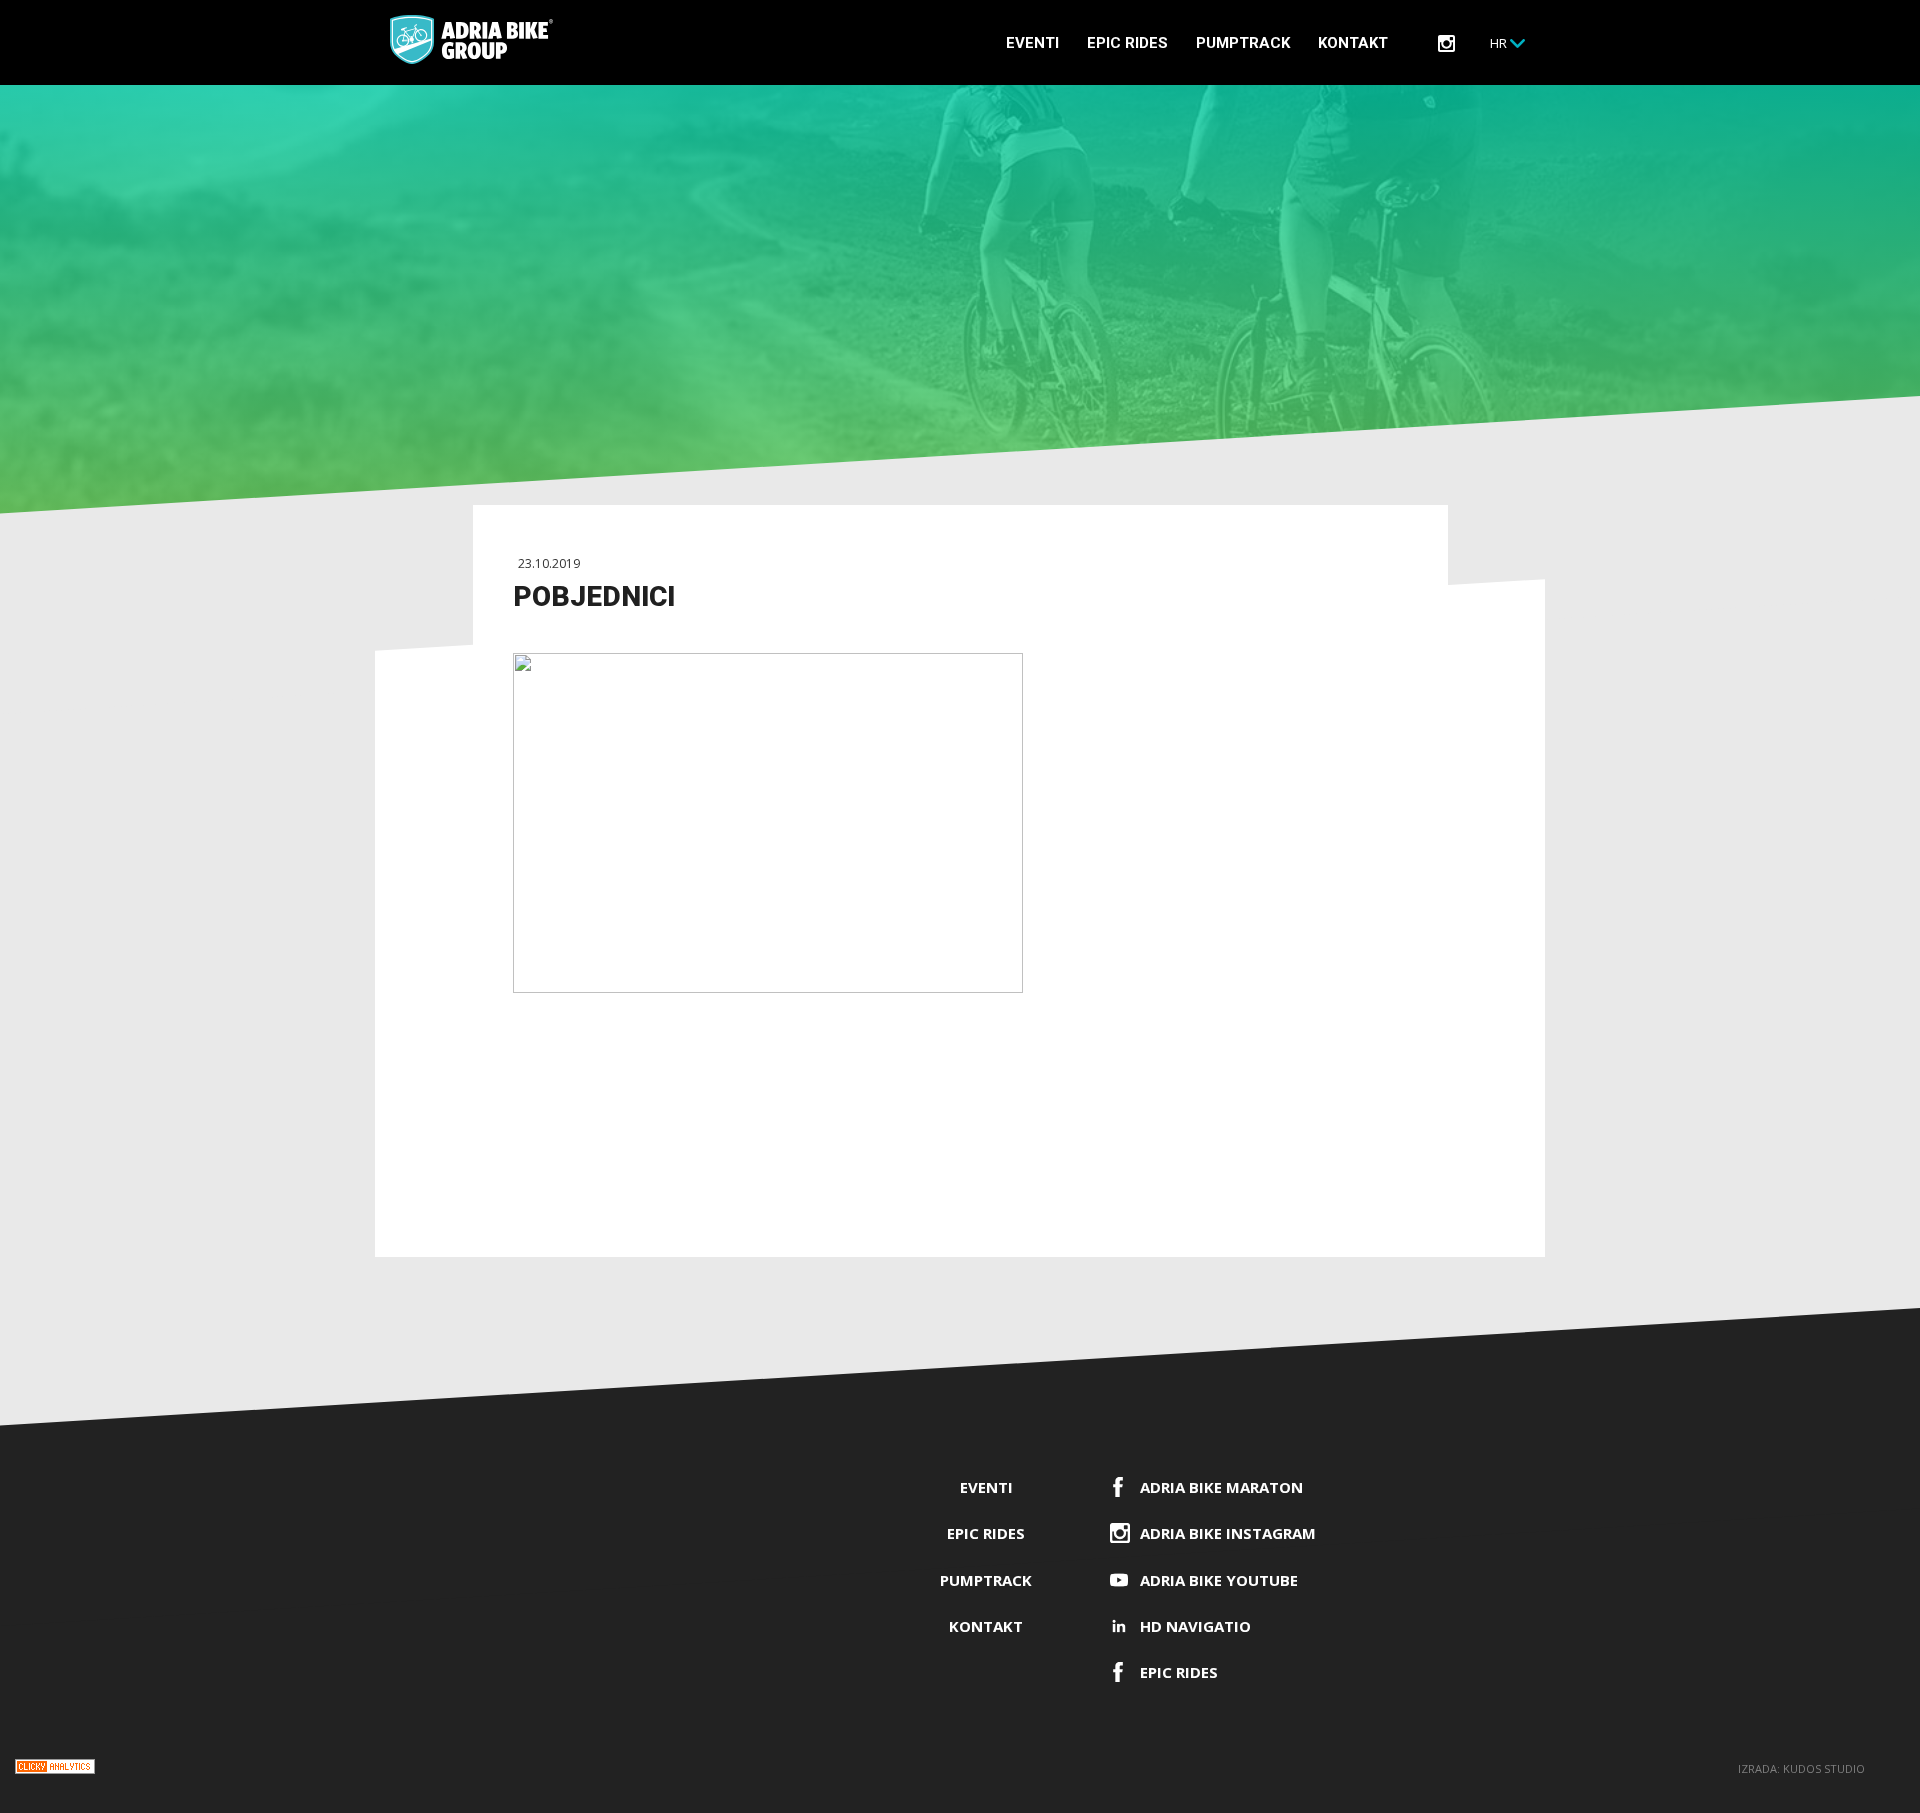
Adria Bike (471, 39)
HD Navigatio (1195, 1626)
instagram (1446, 43)
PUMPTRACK (1243, 43)
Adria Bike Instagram (1228, 1533)
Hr (1498, 43)
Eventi (1032, 43)
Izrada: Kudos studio (1801, 1768)
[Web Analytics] (55, 1769)
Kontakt (1353, 43)
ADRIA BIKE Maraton (1221, 1487)
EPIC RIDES (1127, 43)
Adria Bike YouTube (1219, 1580)
